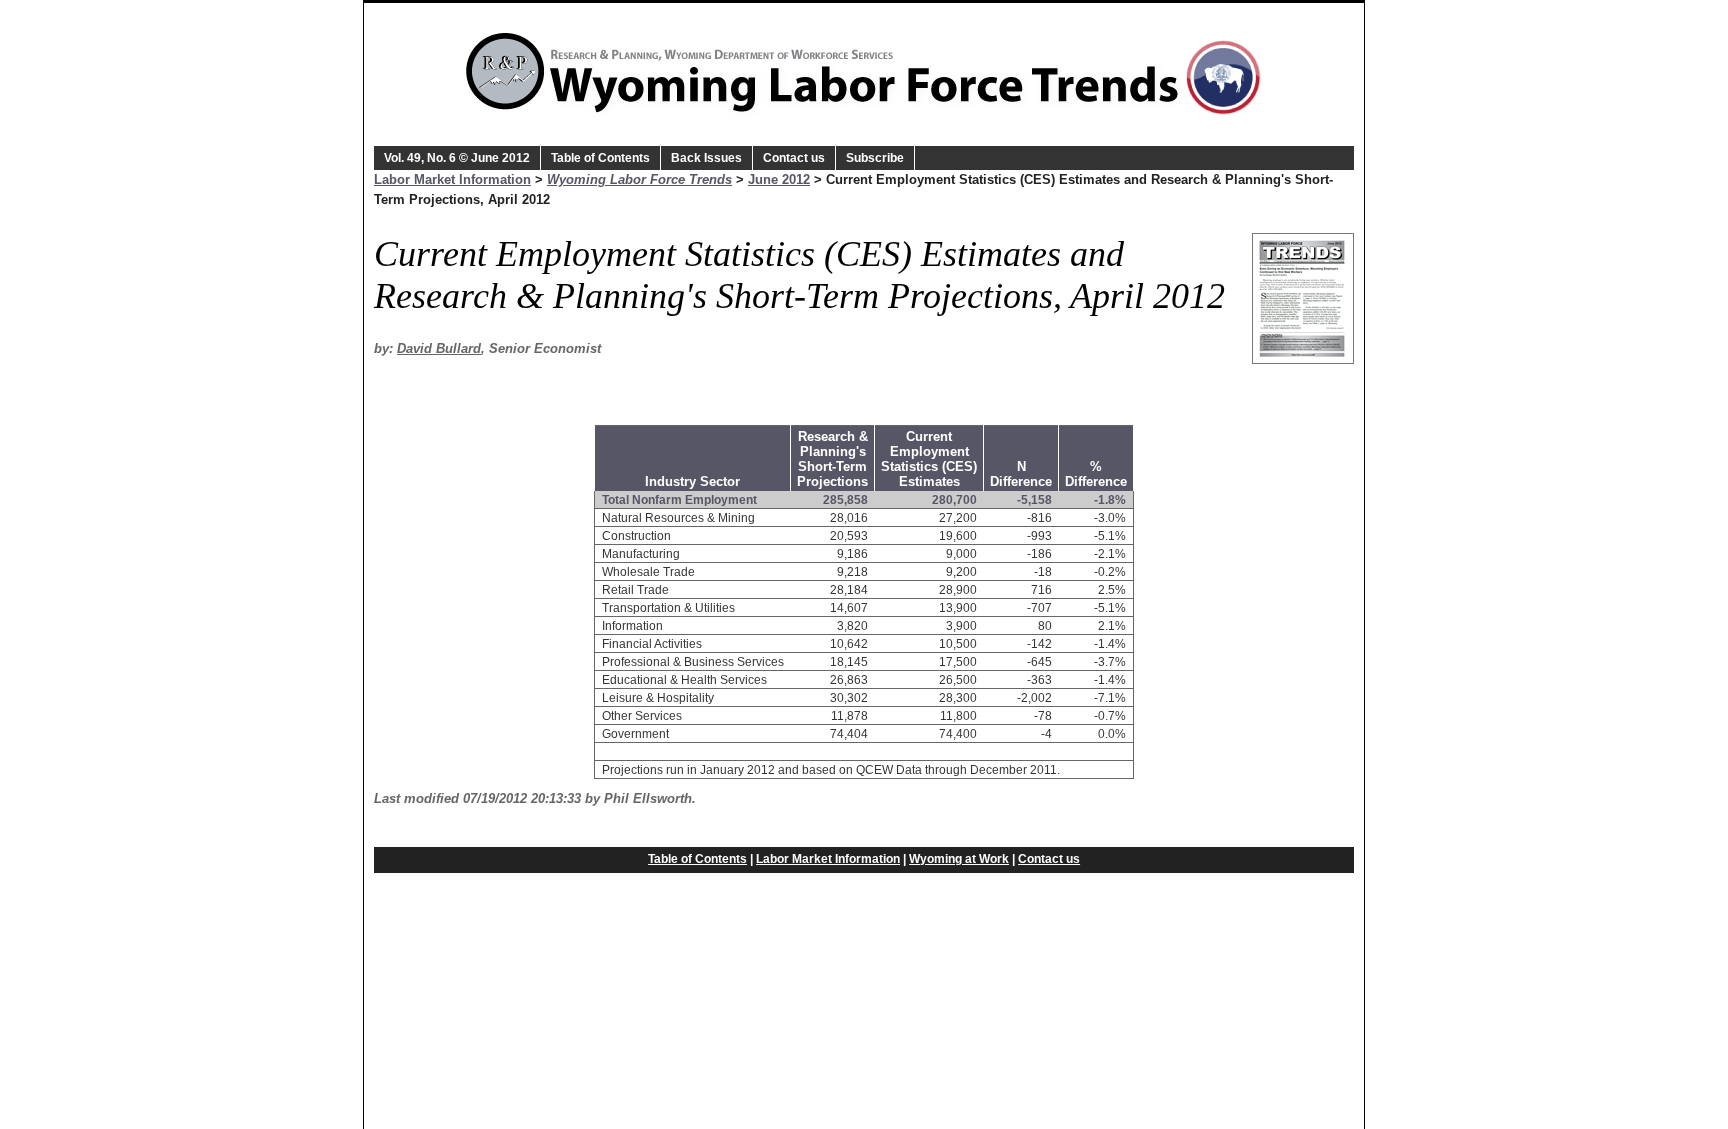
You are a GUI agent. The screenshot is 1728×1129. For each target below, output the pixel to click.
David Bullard (439, 348)
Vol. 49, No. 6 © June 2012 (457, 158)
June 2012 (779, 179)
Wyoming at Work (959, 859)
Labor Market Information (452, 179)
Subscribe (875, 158)
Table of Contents (600, 158)
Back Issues (706, 158)
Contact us (794, 158)
